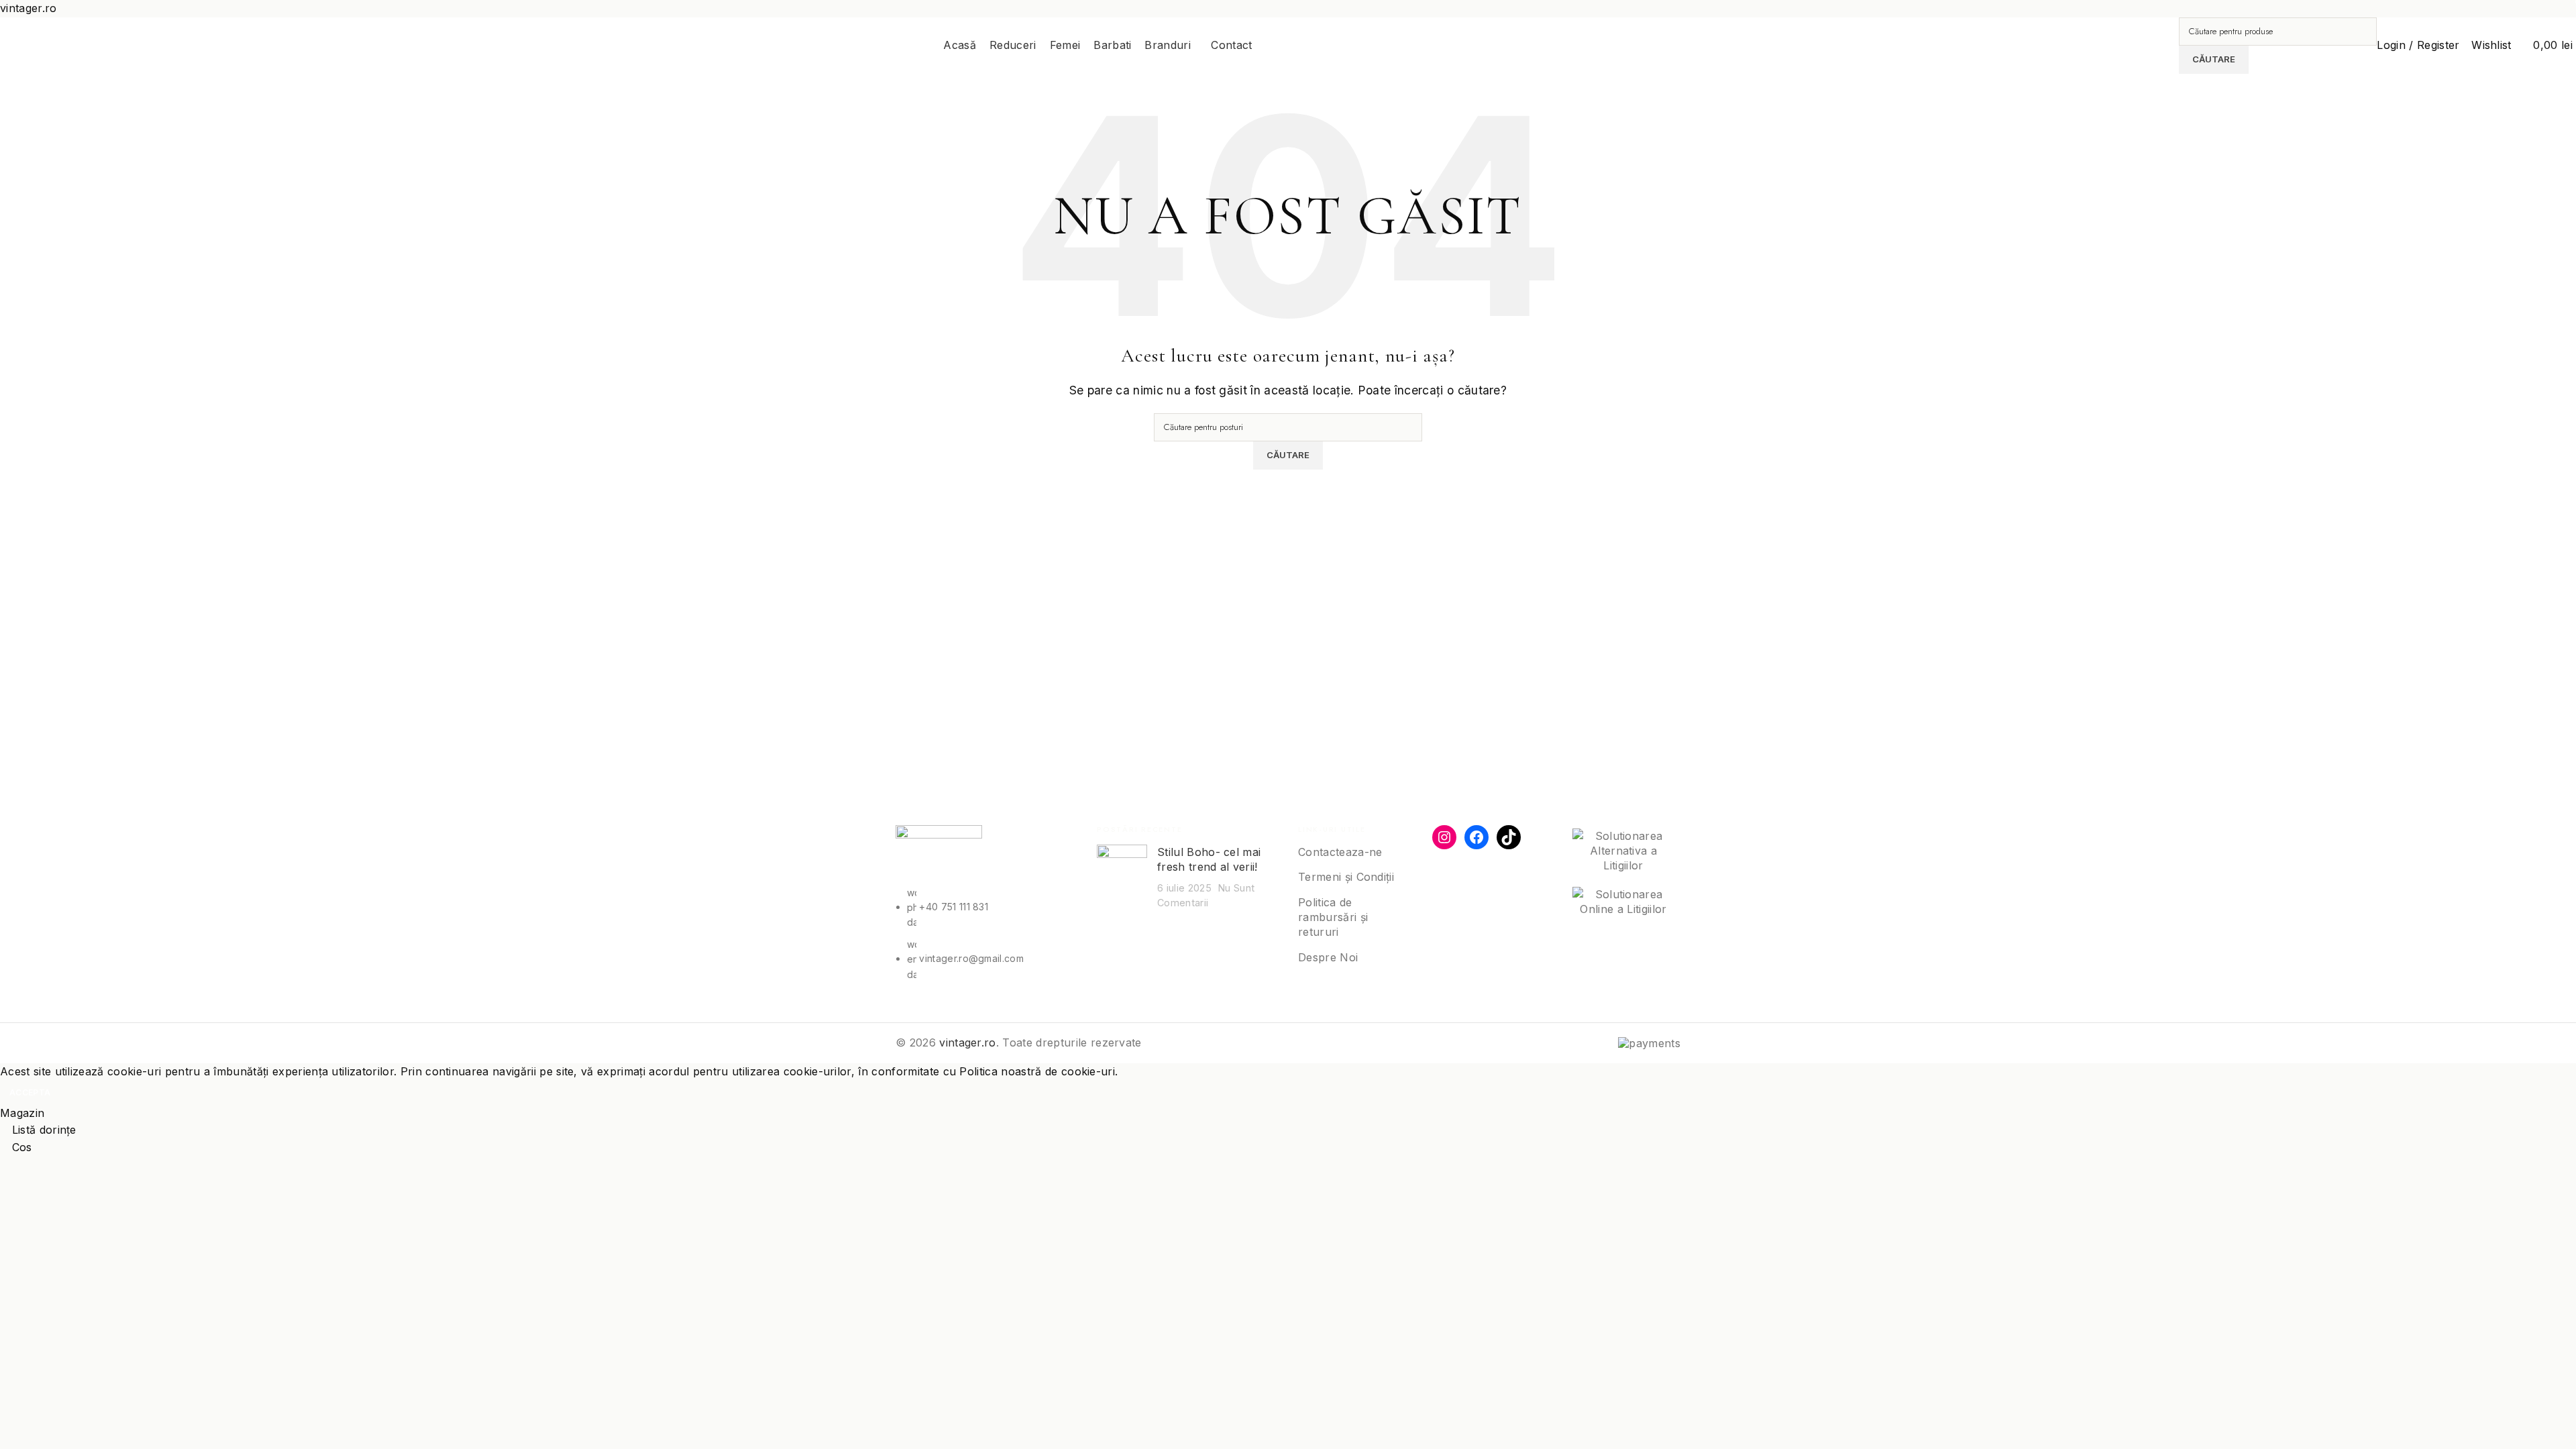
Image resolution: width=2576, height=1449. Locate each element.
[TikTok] (1509, 837)
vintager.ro (968, 1042)
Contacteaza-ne (1340, 852)
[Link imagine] (939, 854)
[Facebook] (1477, 837)
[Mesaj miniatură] (1122, 877)
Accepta (30, 1092)
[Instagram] (1444, 837)
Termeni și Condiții (1346, 877)
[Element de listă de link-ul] (986, 934)
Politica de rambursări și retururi (1333, 917)
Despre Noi (1328, 957)
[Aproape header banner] (2559, 6)
